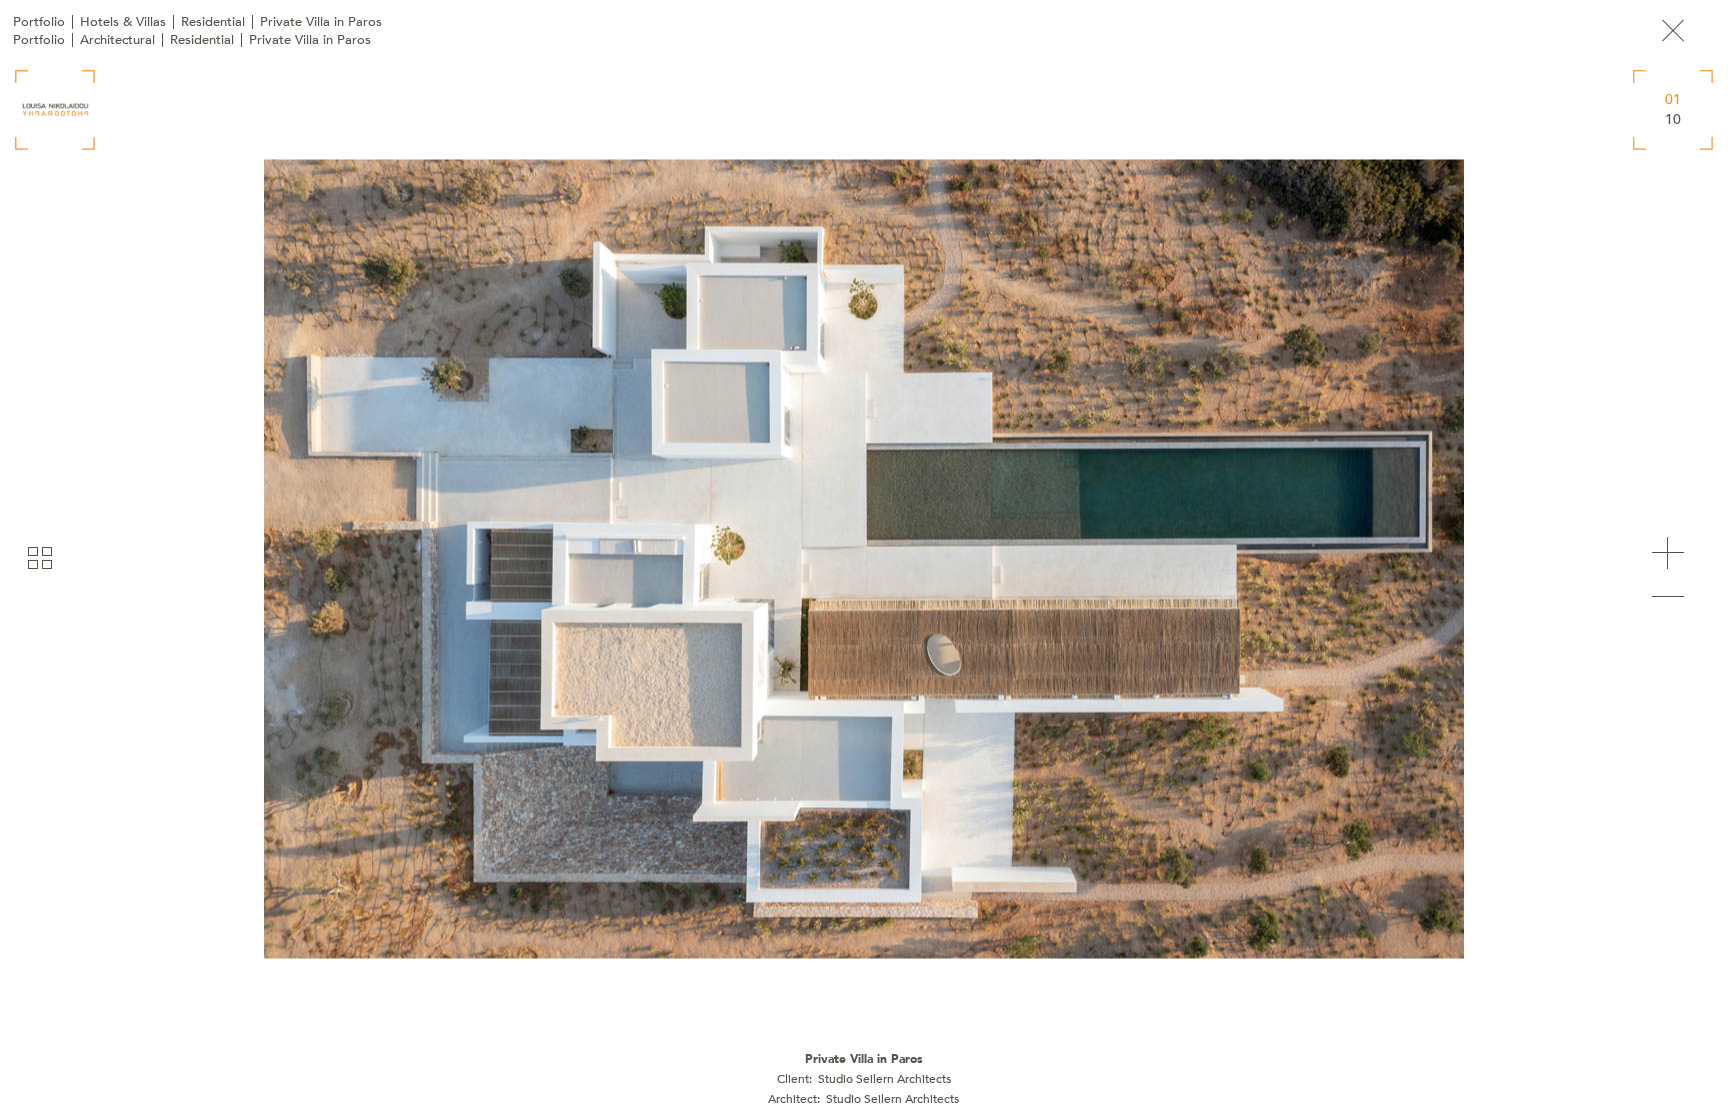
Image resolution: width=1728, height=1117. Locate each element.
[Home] (55, 110)
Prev (1668, 597)
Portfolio (39, 22)
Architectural (117, 40)
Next (1668, 553)
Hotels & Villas (123, 22)
